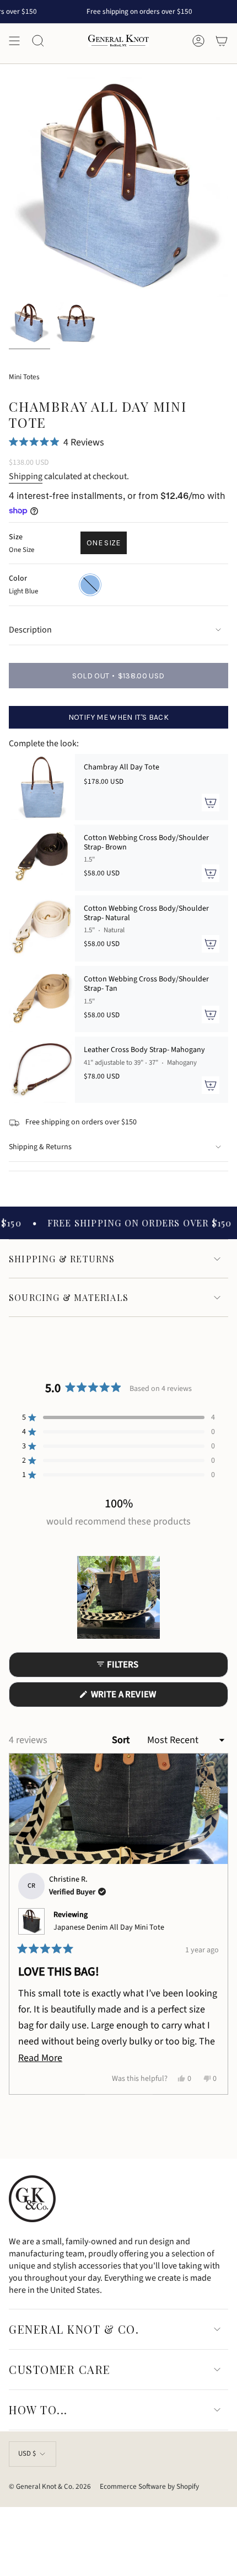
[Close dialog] (230, 1234)
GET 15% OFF (59, 1319)
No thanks (60, 1334)
